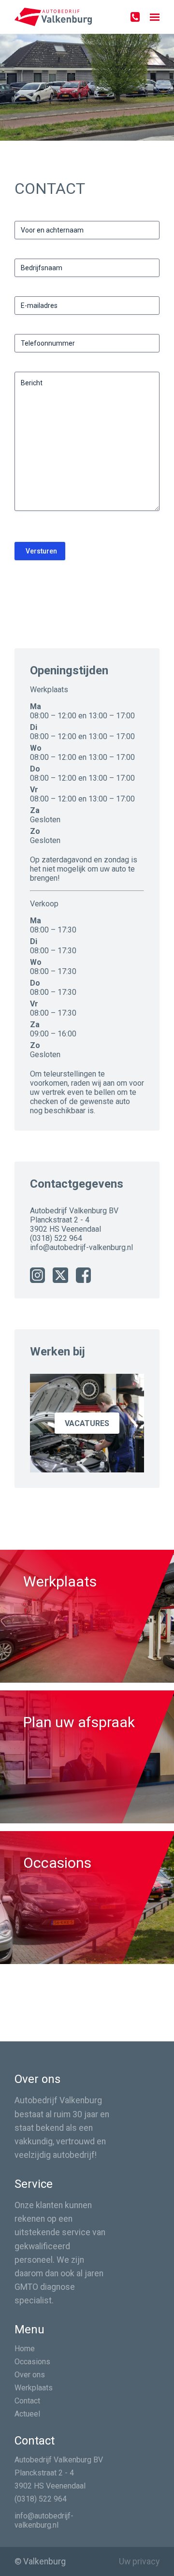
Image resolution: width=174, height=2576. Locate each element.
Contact (27, 2401)
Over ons (30, 2375)
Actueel (27, 2414)
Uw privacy (139, 2561)
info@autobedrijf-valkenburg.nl (81, 1247)
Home (25, 2349)
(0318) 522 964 (56, 1238)
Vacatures (87, 1423)
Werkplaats (34, 2388)
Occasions (32, 2362)
